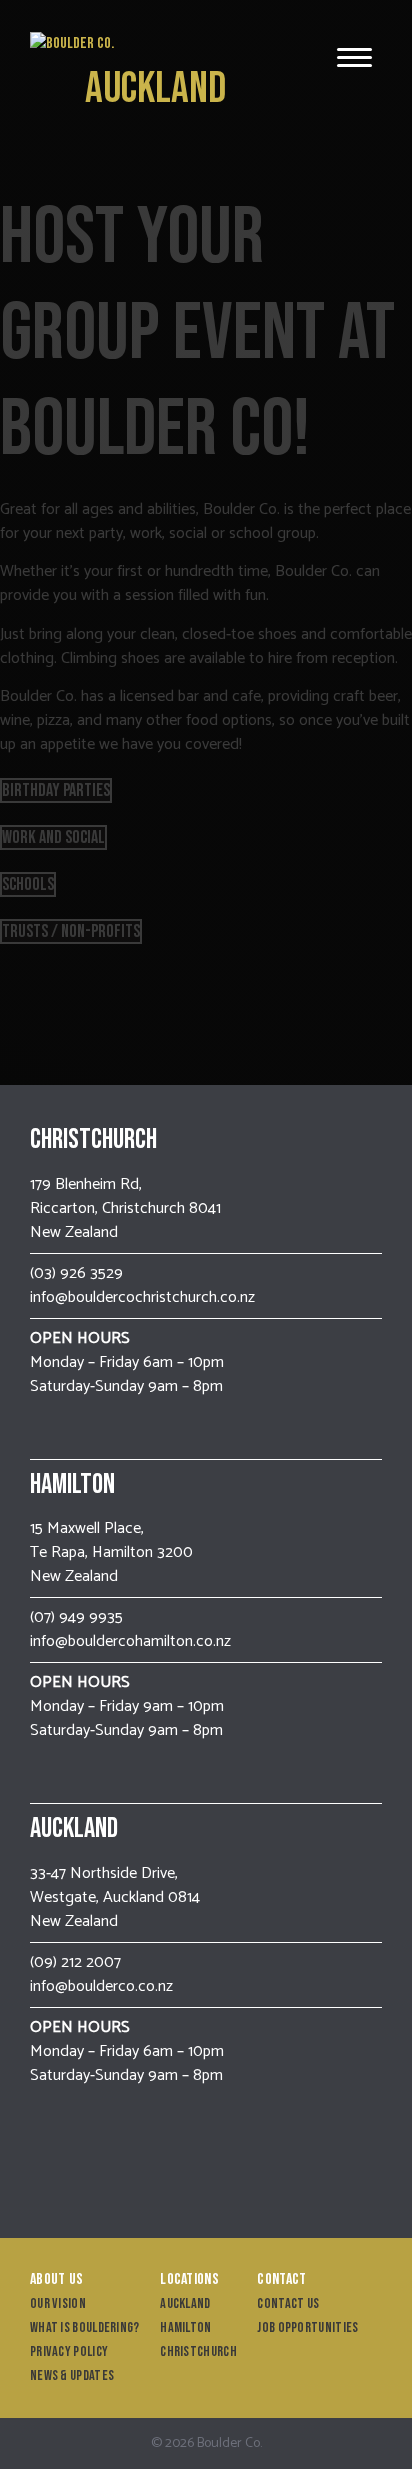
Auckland (155, 88)
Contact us (288, 2303)
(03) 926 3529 (76, 1273)
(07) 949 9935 (76, 1617)
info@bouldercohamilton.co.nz (130, 1641)
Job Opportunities (307, 2327)
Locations (189, 2279)
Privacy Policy (69, 2351)
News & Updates (72, 2375)
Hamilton (185, 2327)
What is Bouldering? (85, 2327)
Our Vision (58, 2303)
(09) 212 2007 (75, 1962)
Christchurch (198, 2351)
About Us (56, 2279)
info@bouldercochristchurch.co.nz (142, 1297)
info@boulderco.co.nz (101, 1986)
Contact (281, 2279)
